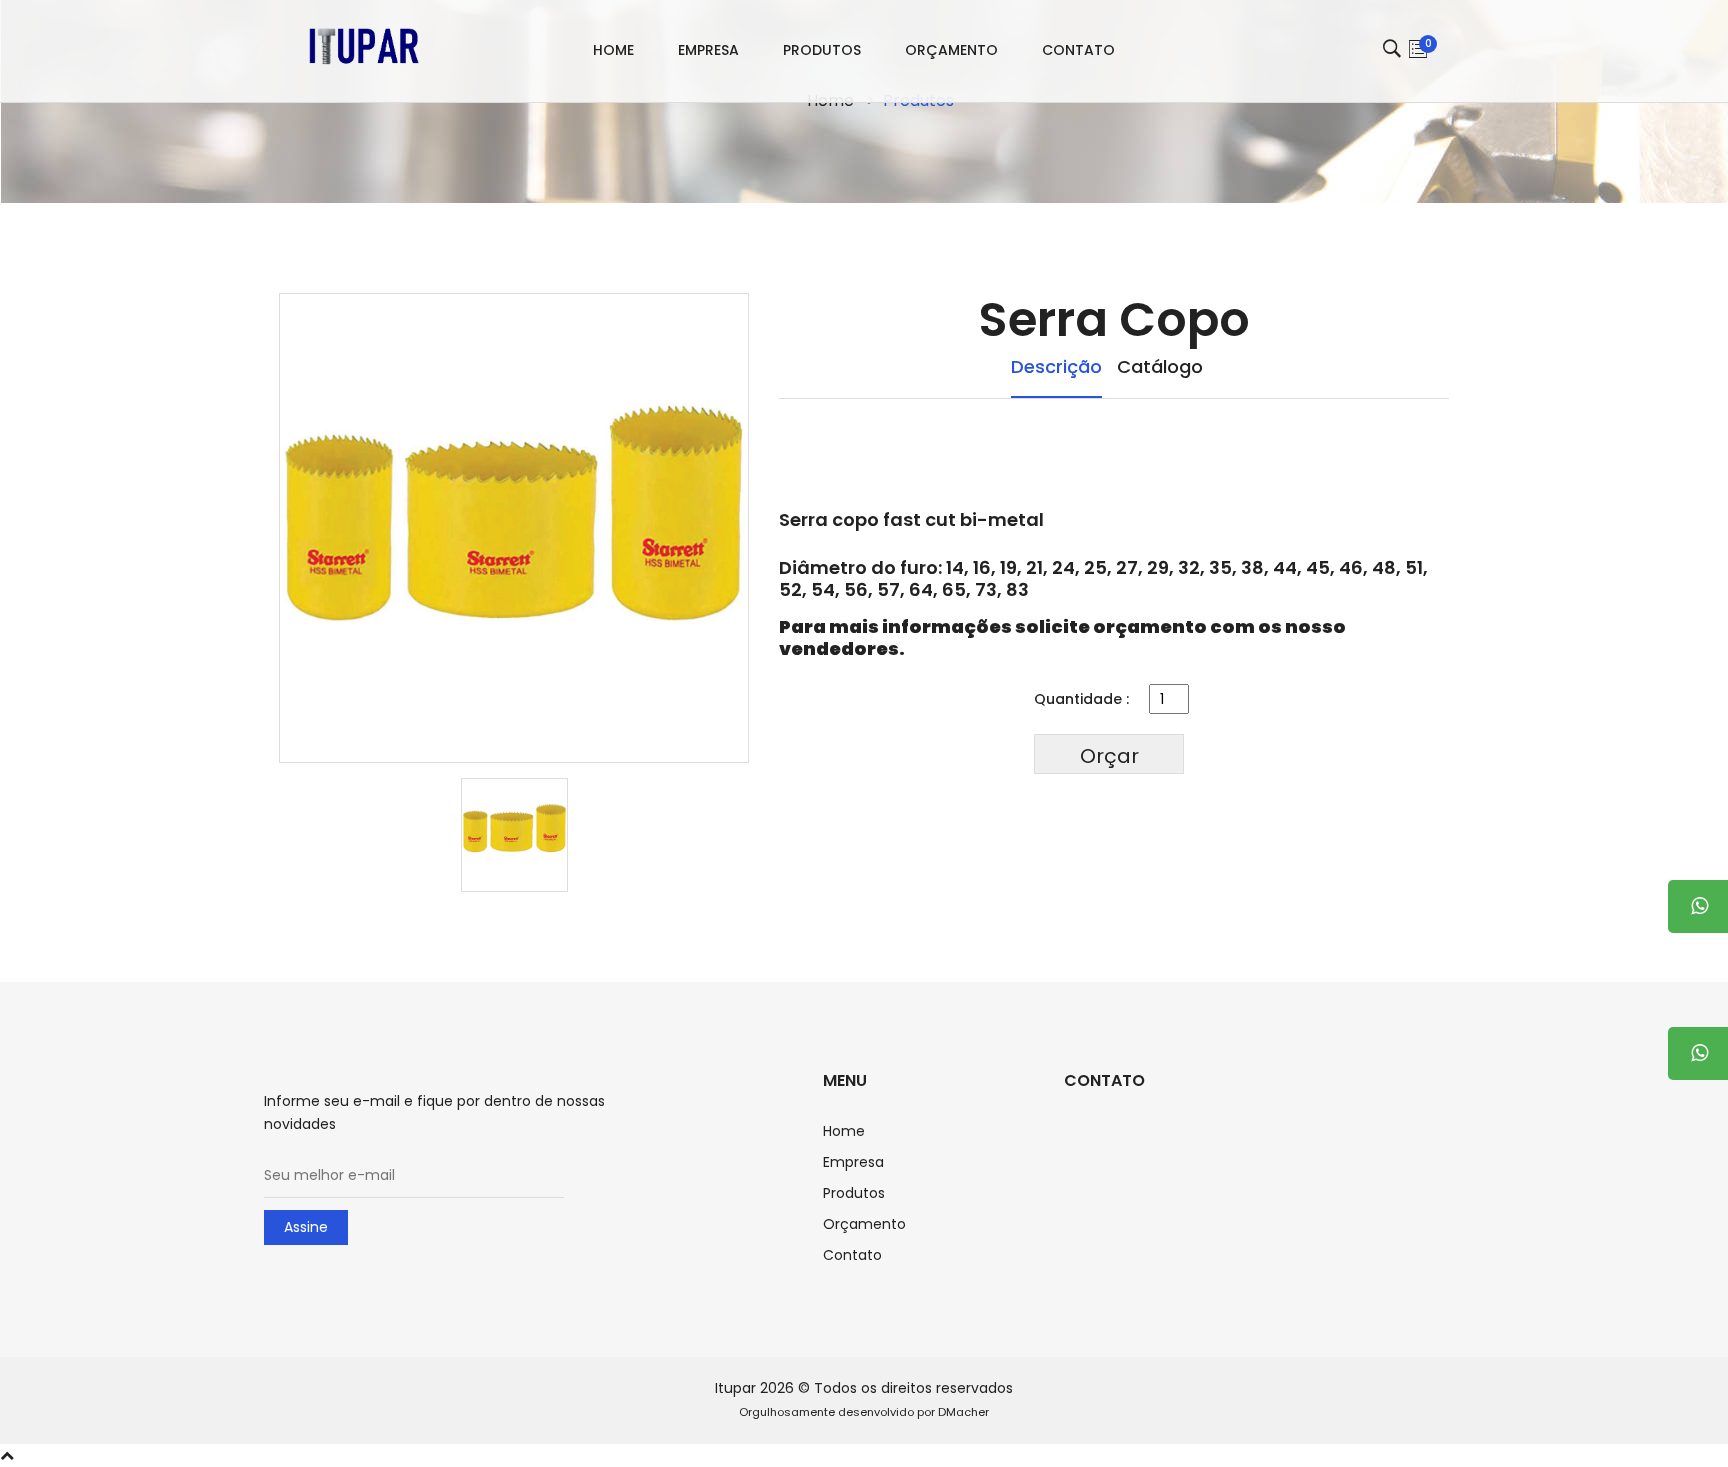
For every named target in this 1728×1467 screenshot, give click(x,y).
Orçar (1109, 756)
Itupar (735, 1388)
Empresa (708, 50)
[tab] (514, 831)
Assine (306, 1227)
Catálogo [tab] (1160, 367)
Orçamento (951, 50)
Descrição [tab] (1056, 367)
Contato (1078, 50)
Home (613, 50)
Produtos (822, 50)
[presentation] (514, 835)
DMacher (963, 1412)
